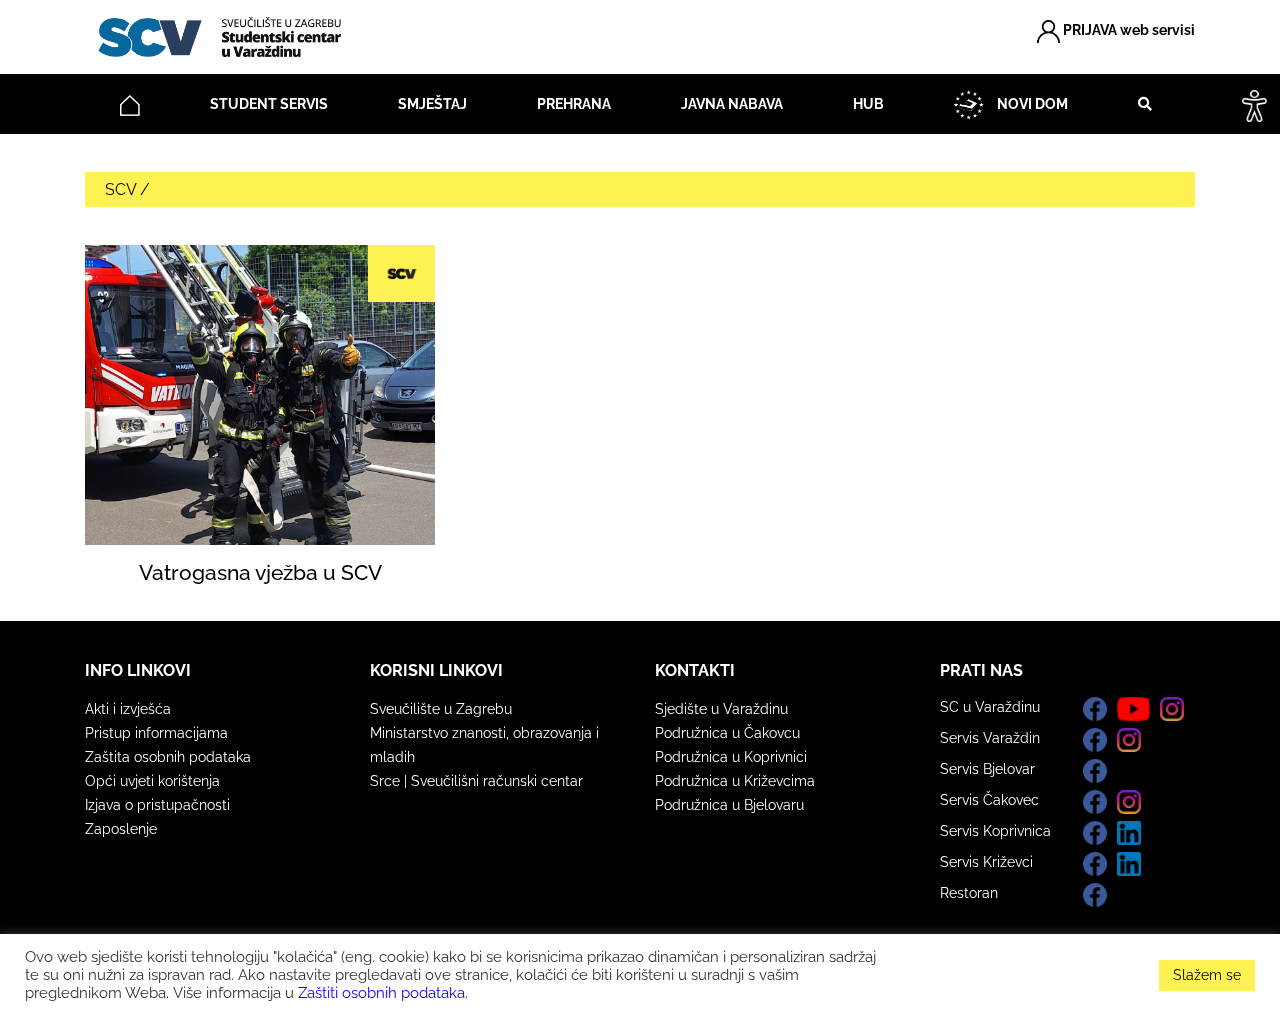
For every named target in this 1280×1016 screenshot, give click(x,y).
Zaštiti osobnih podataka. (383, 992)
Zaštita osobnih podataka (168, 757)
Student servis (269, 104)
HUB (868, 104)
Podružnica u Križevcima (735, 781)
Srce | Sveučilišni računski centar (476, 781)
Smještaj (432, 104)
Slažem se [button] (1207, 975)
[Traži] (1138, 104)
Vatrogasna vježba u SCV (260, 572)
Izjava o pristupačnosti (157, 805)
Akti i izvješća (128, 709)
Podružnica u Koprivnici (731, 757)
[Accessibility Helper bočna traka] (1254, 104)
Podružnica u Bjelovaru (729, 805)
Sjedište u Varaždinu (721, 709)
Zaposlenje (121, 829)
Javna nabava (732, 104)
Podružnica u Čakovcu (727, 733)
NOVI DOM (1031, 104)
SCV (120, 189)
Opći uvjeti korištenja (152, 781)
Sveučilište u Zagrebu (441, 709)
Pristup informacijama (156, 733)
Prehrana (574, 104)
